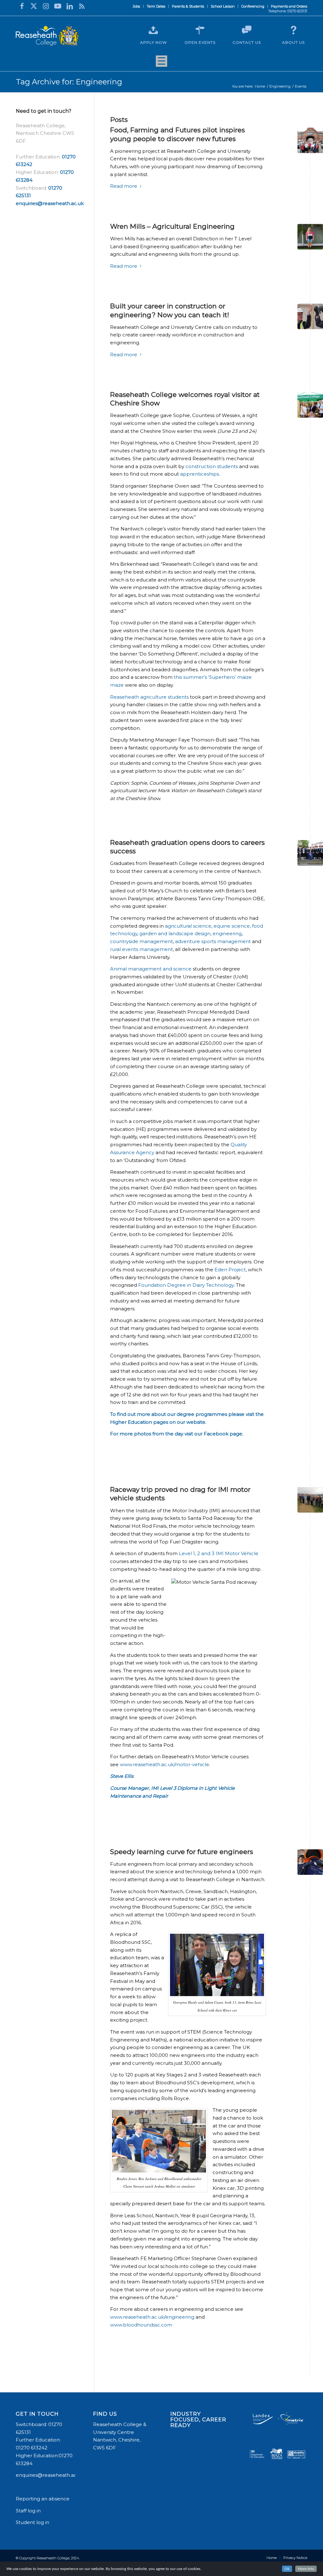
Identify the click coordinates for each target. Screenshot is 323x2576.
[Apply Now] (153, 30)
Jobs (136, 6)
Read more (124, 186)
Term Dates (156, 6)
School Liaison (223, 6)
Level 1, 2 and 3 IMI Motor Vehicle (219, 1553)
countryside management (141, 941)
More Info (306, 2569)
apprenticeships (200, 474)
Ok (287, 2569)
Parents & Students (188, 6)
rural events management (141, 949)
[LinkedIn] (70, 6)
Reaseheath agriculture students (149, 697)
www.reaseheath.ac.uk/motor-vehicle (164, 1764)
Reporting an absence (43, 2499)
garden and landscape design (175, 933)
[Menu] (161, 63)
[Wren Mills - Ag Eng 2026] (310, 237)
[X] (34, 6)
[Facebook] (22, 6)
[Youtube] (58, 6)
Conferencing (253, 6)
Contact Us (247, 42)
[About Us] (293, 30)
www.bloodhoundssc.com (141, 2325)
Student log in (33, 2522)
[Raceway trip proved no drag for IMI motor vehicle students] (310, 1500)
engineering (227, 933)
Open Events (200, 42)
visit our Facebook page (213, 1434)
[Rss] (82, 6)
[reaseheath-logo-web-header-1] (47, 36)
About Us (293, 42)
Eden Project (230, 1270)
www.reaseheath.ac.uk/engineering (152, 2317)
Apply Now (153, 42)
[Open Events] (200, 30)
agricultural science (188, 926)
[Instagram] (46, 6)
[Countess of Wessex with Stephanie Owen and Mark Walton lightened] (310, 405)
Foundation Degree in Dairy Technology (186, 1285)
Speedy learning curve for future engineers (182, 1852)
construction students (212, 466)
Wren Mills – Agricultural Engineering (172, 226)
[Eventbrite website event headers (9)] (310, 316)
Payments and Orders (289, 6)
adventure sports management (213, 941)
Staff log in (28, 2511)
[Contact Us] (247, 30)
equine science (232, 926)
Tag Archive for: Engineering (69, 82)
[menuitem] (137, 6)
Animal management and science (151, 969)
